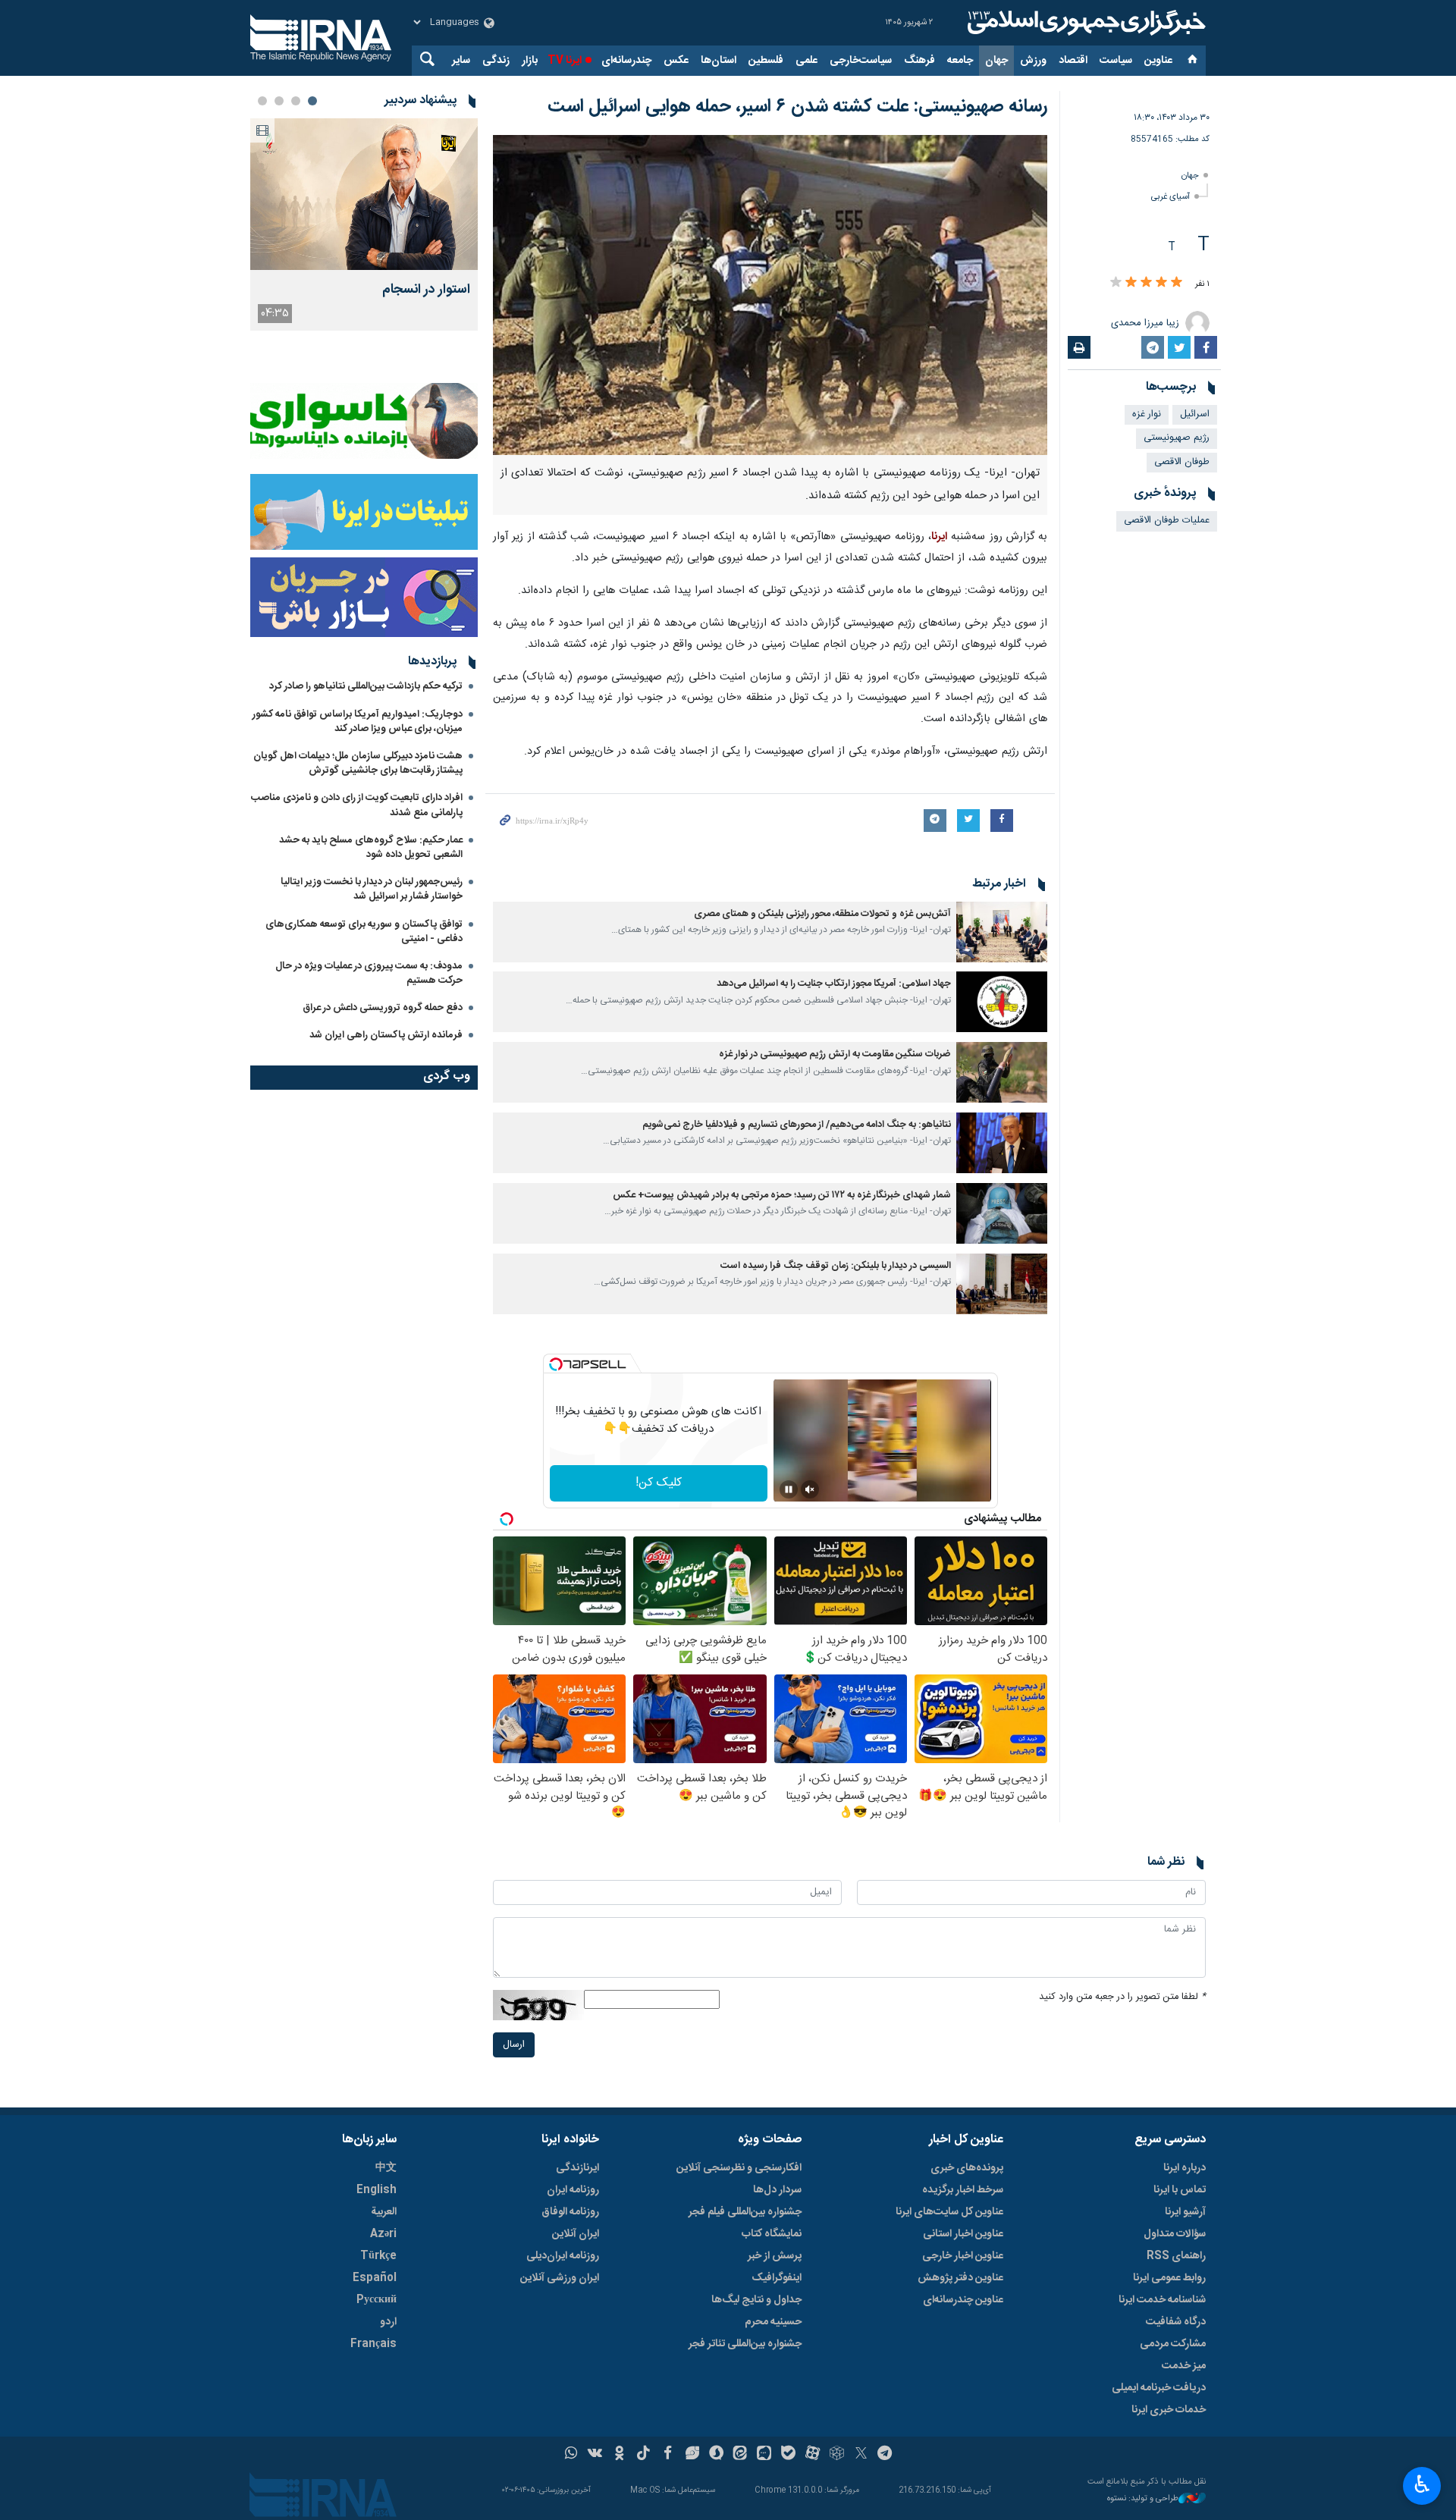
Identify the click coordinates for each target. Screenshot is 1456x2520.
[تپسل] (556, 1364)
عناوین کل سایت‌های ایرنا (949, 2212)
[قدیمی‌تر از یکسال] (1002, 932)
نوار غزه (1147, 414)
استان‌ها (719, 61)
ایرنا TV (565, 61)
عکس (676, 61)
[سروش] (716, 2455)
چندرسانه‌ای (626, 61)
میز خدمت (1184, 2366)
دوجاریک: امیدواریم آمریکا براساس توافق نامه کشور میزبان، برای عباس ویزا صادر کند (358, 722)
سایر (461, 61)
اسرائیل (1195, 414)
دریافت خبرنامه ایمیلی (1159, 2388)
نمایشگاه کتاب (772, 2234)
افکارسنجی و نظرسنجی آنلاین (739, 2168)
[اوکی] (619, 2455)
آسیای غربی (1170, 197)
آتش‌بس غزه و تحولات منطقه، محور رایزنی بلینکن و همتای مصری (822, 914)
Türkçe (378, 2256)
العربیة (384, 2212)
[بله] (788, 2455)
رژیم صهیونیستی (1177, 438)
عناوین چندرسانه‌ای (963, 2300)
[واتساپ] (571, 2455)
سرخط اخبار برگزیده (963, 2190)
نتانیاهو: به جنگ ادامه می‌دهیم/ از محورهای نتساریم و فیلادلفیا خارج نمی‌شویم (797, 1125)
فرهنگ (919, 61)
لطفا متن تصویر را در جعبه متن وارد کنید (1122, 1997)
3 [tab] (279, 101)
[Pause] (789, 1489)
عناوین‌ (1158, 61)
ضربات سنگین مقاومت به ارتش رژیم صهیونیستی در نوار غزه (835, 1054)
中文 (386, 2168)
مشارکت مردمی (1173, 2344)
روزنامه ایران (573, 2190)
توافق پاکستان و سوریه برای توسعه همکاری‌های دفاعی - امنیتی (364, 932)
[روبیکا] (837, 2455)
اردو (388, 2322)
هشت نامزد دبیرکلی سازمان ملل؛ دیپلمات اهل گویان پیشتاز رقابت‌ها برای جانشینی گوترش (358, 763)
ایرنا (1084, 23)
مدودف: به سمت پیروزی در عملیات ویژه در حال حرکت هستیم (369, 973)
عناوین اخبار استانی (963, 2234)
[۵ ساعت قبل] (364, 194)
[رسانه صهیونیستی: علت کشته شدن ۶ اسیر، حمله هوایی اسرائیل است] (770, 295)
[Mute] (810, 1489)
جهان (996, 61)
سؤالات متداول (1175, 2234)
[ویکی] (595, 2455)
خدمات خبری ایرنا (1169, 2410)
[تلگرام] (885, 2455)
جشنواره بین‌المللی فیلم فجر (745, 2212)
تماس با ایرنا (1180, 2190)
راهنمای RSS (1176, 2256)
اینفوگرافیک (777, 2278)
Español (375, 2278)
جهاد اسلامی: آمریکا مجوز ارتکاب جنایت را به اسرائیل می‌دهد (834, 984)
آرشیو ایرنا (1185, 2212)
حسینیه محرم (773, 2322)
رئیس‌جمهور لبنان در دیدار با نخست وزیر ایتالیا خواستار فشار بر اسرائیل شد (372, 889)
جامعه (960, 61)
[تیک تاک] (643, 2455)
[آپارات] (813, 2455)
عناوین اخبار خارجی (963, 2256)
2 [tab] (296, 101)
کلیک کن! (659, 1483)
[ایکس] (861, 2455)
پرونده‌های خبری (967, 2168)
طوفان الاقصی (1182, 462)
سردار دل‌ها (777, 2190)
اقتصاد (1073, 61)
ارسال (514, 2045)
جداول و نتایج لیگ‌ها (756, 2300)
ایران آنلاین (576, 2234)
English (377, 2190)
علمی (806, 61)
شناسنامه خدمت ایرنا (1162, 2300)
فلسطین (766, 61)
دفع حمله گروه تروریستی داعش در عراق (383, 1008)
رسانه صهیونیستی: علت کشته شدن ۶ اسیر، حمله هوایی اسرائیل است (797, 107)
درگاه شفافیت (1176, 2322)
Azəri (383, 2234)
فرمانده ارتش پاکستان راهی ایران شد (386, 1035)
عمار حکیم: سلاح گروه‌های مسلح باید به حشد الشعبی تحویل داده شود (371, 847)
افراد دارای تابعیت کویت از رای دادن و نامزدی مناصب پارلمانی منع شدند (357, 805)
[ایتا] (741, 2455)
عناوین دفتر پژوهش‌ (960, 2278)
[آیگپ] (764, 2455)
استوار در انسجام (426, 290)
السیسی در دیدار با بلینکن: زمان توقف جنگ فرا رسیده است (836, 1266)
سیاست (1116, 61)
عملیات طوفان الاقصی (1167, 521)
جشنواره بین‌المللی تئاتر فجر (745, 2344)
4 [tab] (262, 101)
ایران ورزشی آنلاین (560, 2278)
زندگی (496, 61)
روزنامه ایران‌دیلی (563, 2256)
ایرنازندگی (577, 2168)
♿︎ (1422, 2484)
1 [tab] (312, 101)
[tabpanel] (364, 224)
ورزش (1033, 61)
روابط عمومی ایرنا (1169, 2278)
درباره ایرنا (1185, 2168)
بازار (530, 61)
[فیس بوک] (668, 2455)
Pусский (377, 2300)
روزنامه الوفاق (570, 2212)
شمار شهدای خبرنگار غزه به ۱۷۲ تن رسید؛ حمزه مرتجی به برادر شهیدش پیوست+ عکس (782, 1196)
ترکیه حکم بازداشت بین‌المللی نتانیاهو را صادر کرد (366, 686)
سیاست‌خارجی (861, 61)
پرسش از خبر (775, 2256)
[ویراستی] (692, 2455)
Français (373, 2344)
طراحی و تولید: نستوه (1143, 2499)
